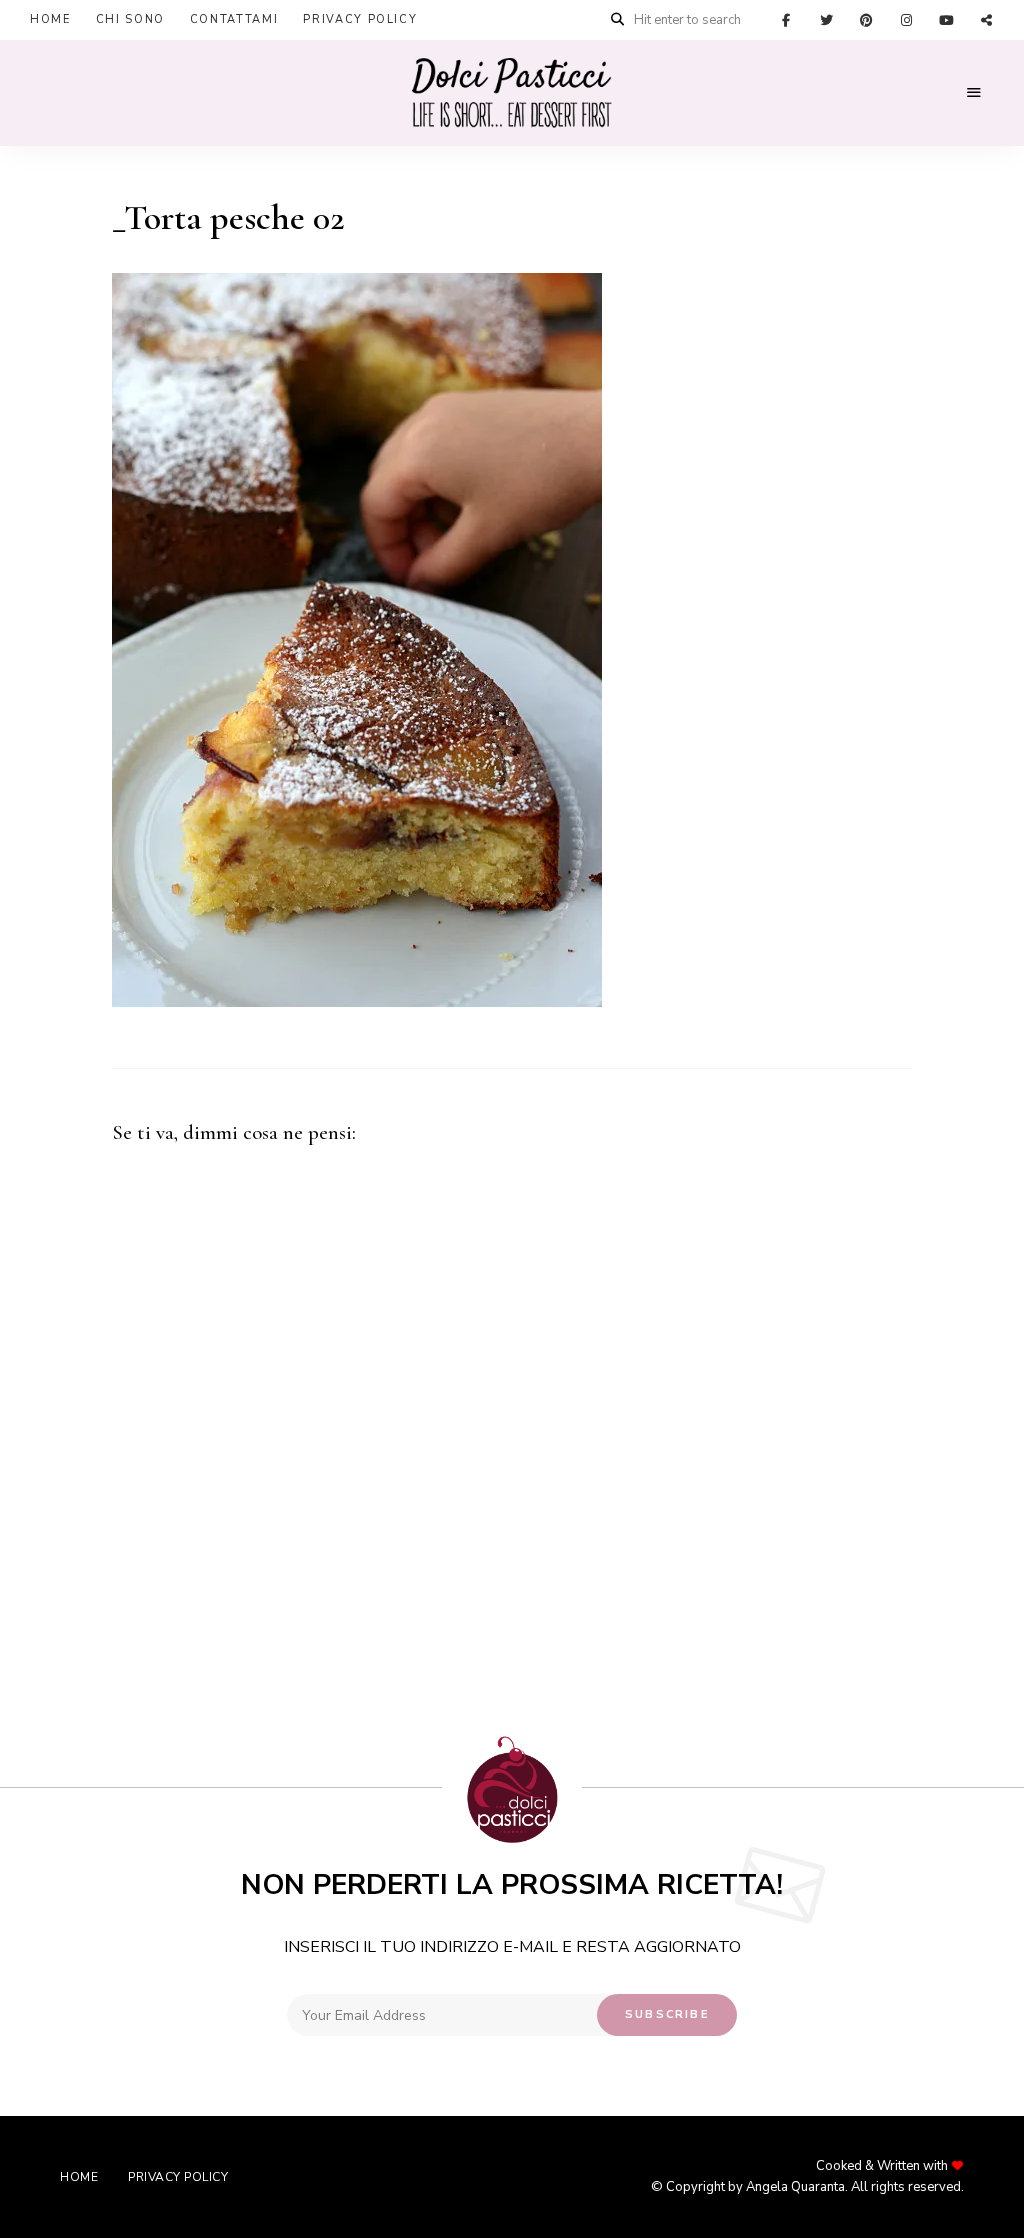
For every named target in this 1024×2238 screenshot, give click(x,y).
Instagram (906, 20)
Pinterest (866, 20)
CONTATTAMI (234, 19)
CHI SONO (130, 19)
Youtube (946, 20)
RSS (986, 20)
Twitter (826, 20)
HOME (50, 19)
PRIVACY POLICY (360, 19)
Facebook (786, 20)
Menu (974, 93)
